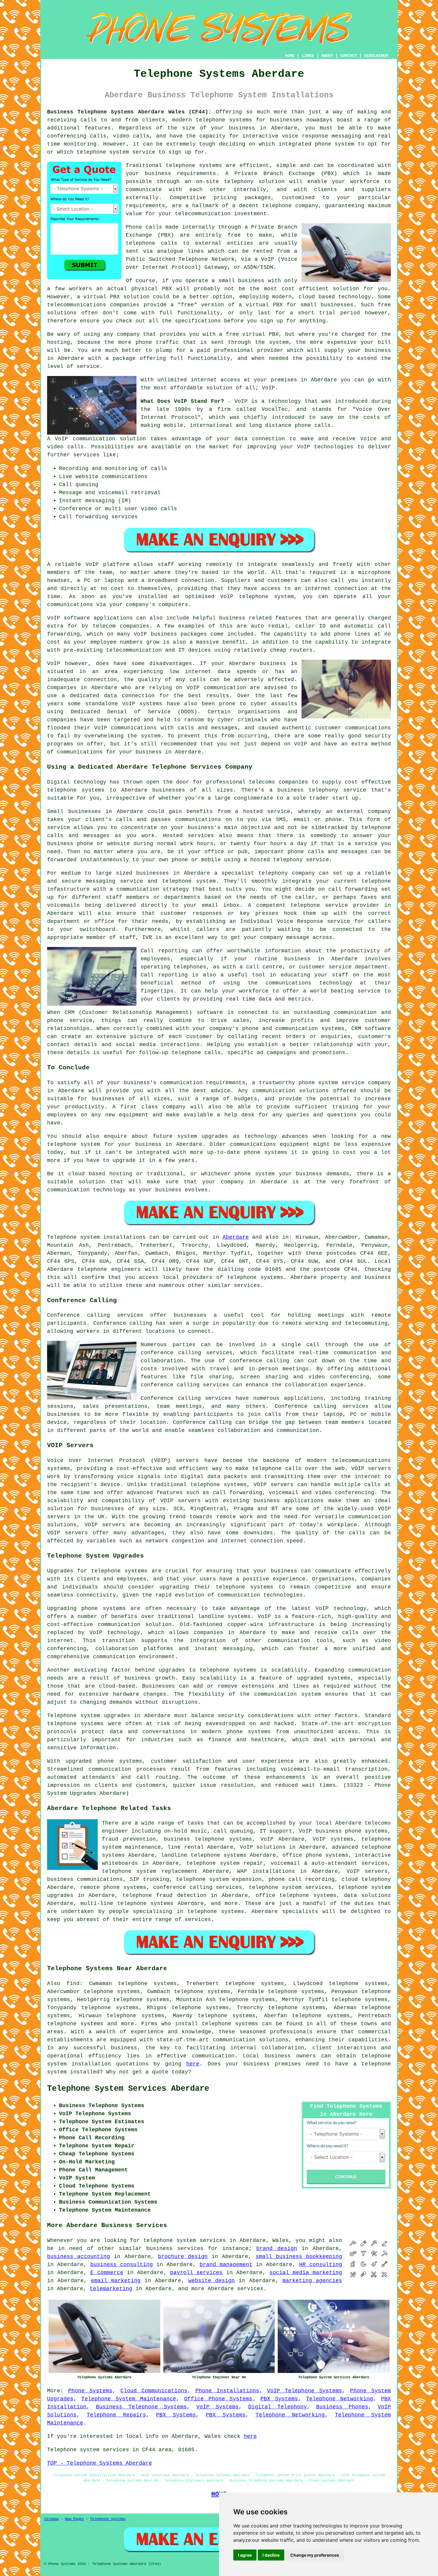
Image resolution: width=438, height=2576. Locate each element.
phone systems (249, 1732)
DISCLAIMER (376, 56)
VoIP (268, 388)
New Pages (74, 2519)
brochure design (183, 2257)
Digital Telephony (278, 2407)
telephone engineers (109, 1269)
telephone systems (224, 120)
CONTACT (349, 56)
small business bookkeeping (299, 2257)
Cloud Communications (154, 2391)
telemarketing (111, 2289)
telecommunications (361, 1461)
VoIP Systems (218, 2407)
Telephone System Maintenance (129, 2399)
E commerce (107, 2273)
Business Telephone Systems (142, 2407)
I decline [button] (271, 2555)
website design (212, 2281)
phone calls (313, 425)
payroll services (197, 2273)
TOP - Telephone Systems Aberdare (100, 2463)
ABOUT (327, 56)
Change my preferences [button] (315, 2555)
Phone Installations (227, 2391)
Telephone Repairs (116, 2415)
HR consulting (321, 2265)
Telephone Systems (108, 2519)
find (73, 1984)
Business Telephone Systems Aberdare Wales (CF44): (129, 112)
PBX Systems (279, 2399)
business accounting (79, 2257)
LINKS (308, 56)
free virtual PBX (252, 334)
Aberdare (236, 1237)
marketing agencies (312, 2281)
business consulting (122, 2265)
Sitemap (51, 2519)
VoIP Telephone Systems (305, 2391)
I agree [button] (245, 2555)
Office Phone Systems (218, 2399)
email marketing (116, 2281)
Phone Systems (90, 2391)
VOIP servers (181, 1501)
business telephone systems (208, 1839)
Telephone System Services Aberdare (128, 2089)
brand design (277, 2249)
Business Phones (342, 2407)
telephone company (290, 206)
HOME (290, 56)
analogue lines (180, 251)
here (193, 2064)
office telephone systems (296, 1895)
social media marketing (306, 2273)
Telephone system (73, 1237)
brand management (226, 2265)
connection (268, 439)
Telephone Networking (340, 2399)
